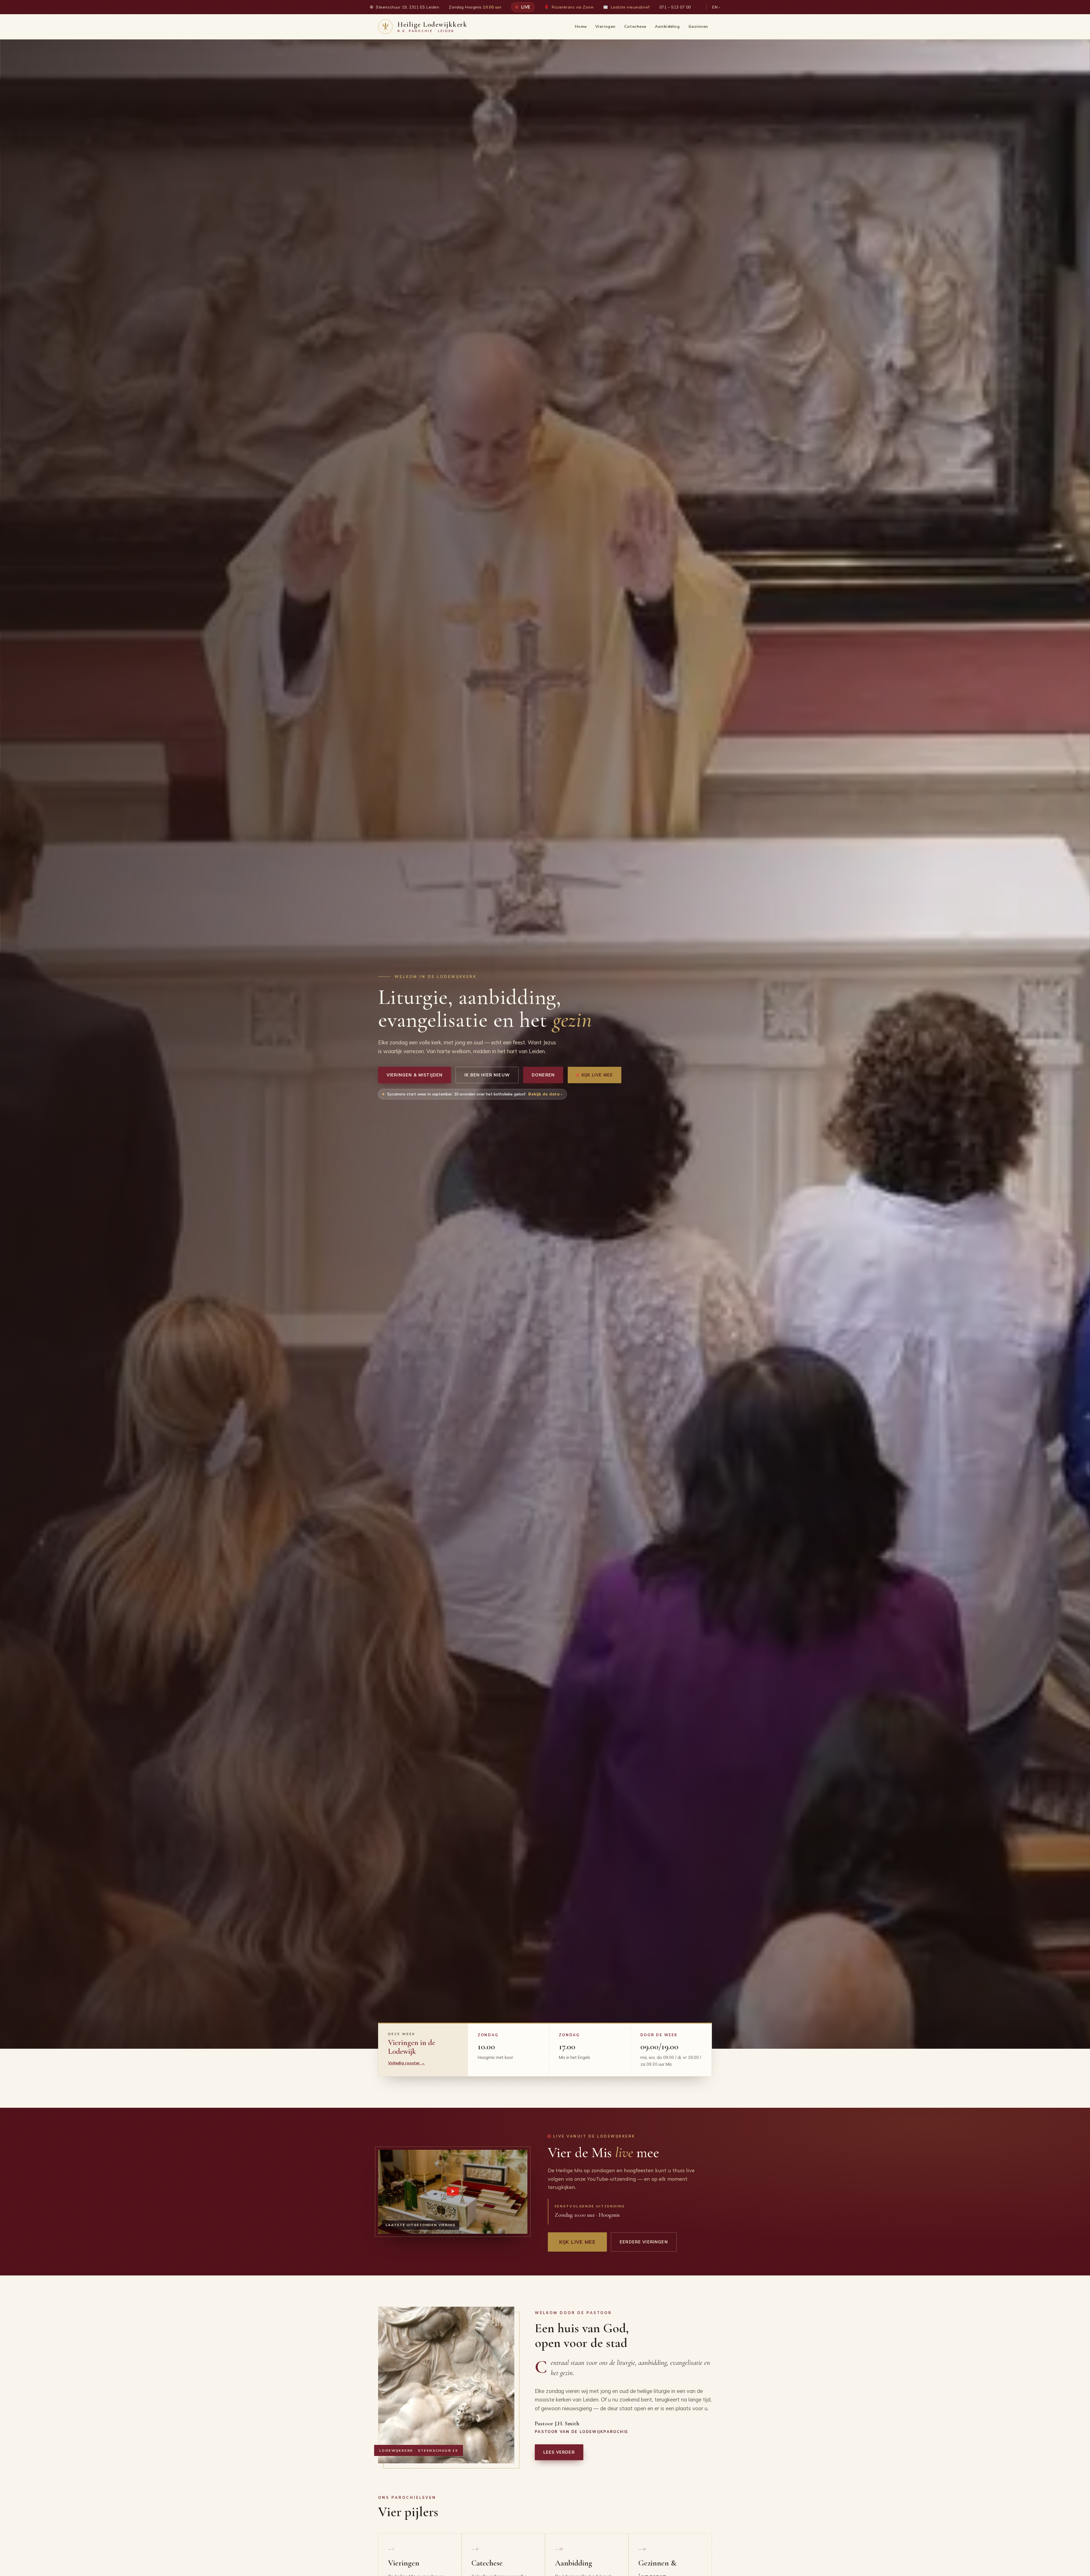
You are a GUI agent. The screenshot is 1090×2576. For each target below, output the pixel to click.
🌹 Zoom (569, 7)
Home (581, 26)
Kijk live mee (597, 1075)
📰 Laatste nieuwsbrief (626, 7)
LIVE (525, 7)
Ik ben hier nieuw (487, 1075)
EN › (716, 7)
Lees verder (559, 2452)
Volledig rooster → (406, 2063)
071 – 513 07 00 (675, 7)
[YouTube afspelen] (453, 2192)
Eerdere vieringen (644, 2242)
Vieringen (605, 26)
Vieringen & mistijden (415, 1075)
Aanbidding (667, 26)
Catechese (635, 26)
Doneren (543, 1075)
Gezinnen (698, 26)
